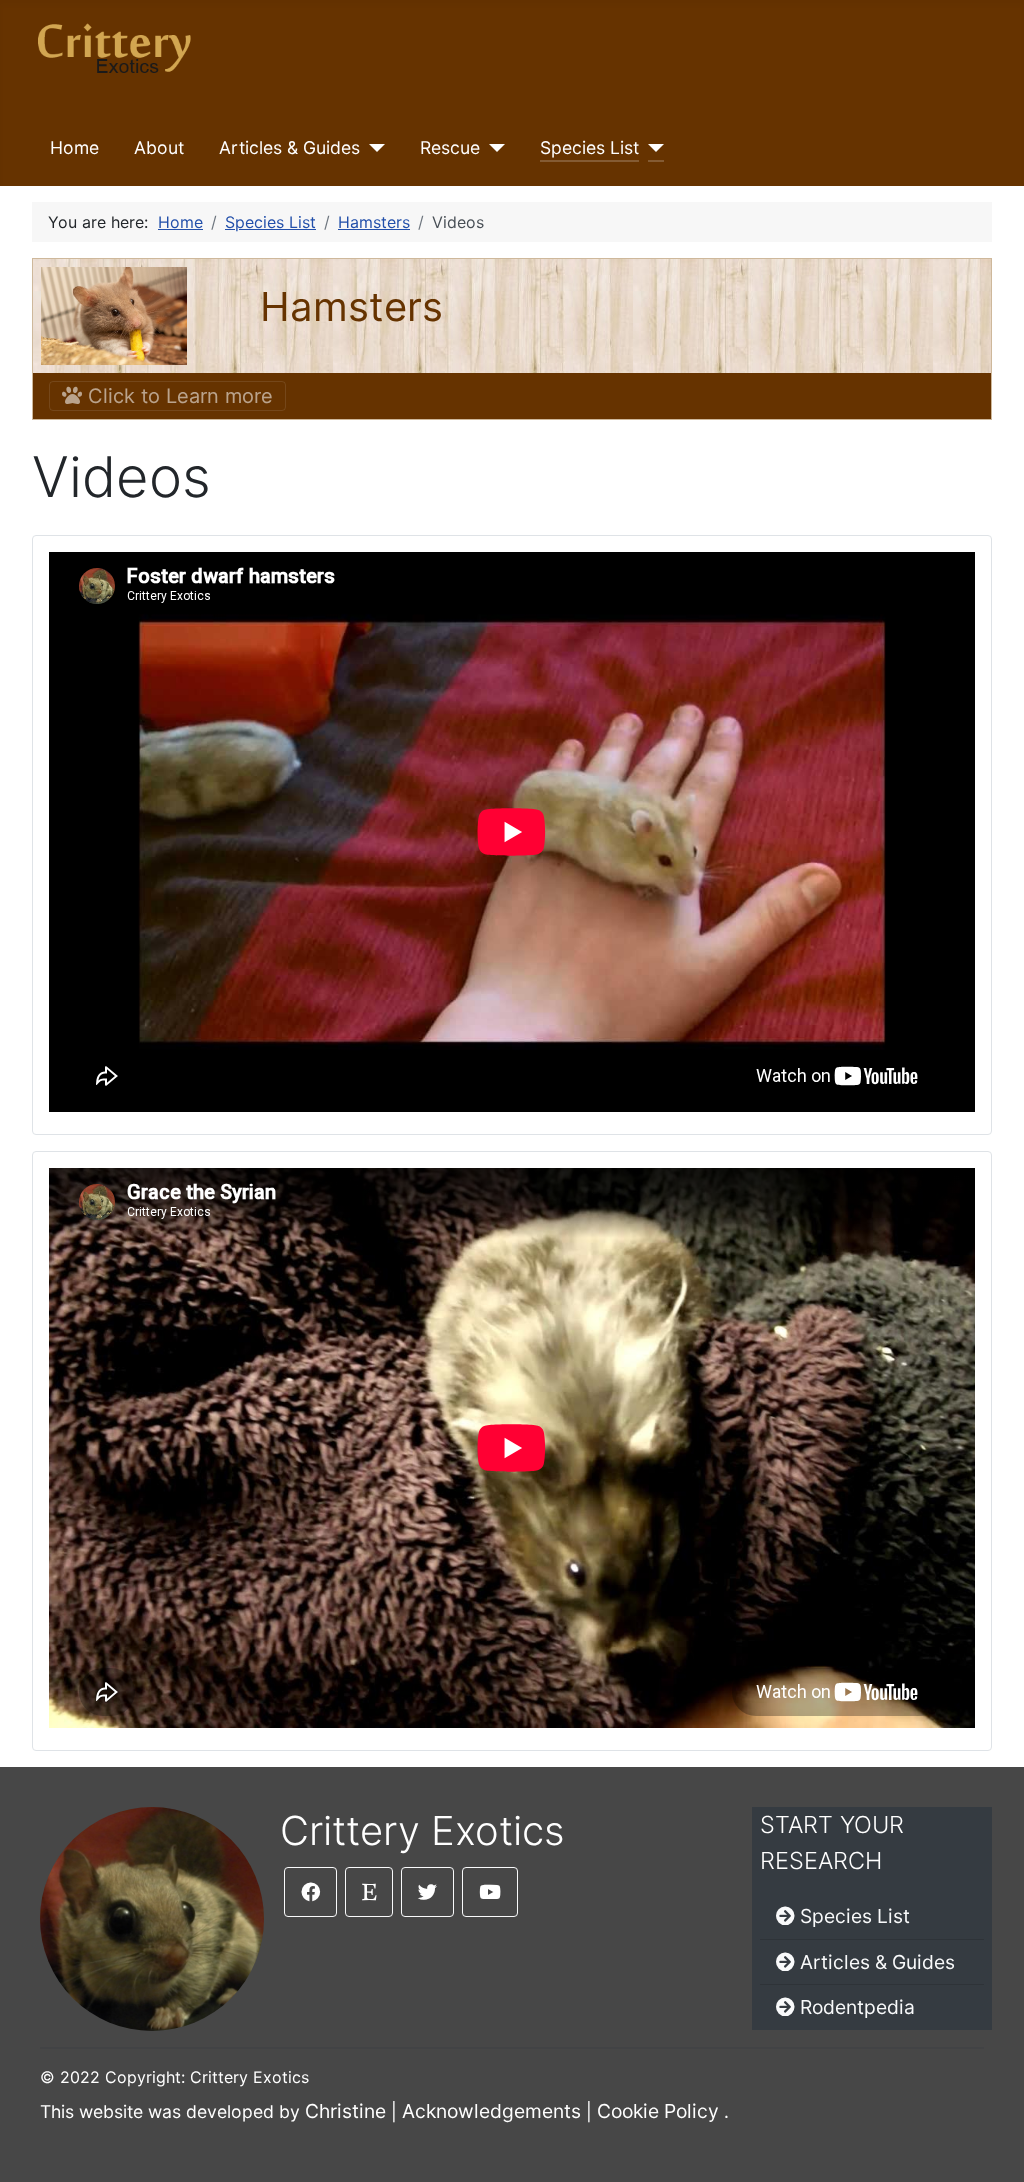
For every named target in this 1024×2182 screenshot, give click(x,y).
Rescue (450, 147)
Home (74, 147)
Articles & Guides (289, 147)
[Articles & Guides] (372, 148)
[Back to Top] (989, 2145)
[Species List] (651, 148)
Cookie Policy (658, 2111)
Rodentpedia (857, 2007)
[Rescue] (492, 148)
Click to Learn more (177, 396)
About (159, 147)
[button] (310, 1892)
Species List (589, 147)
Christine (345, 2111)
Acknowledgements (491, 2111)
